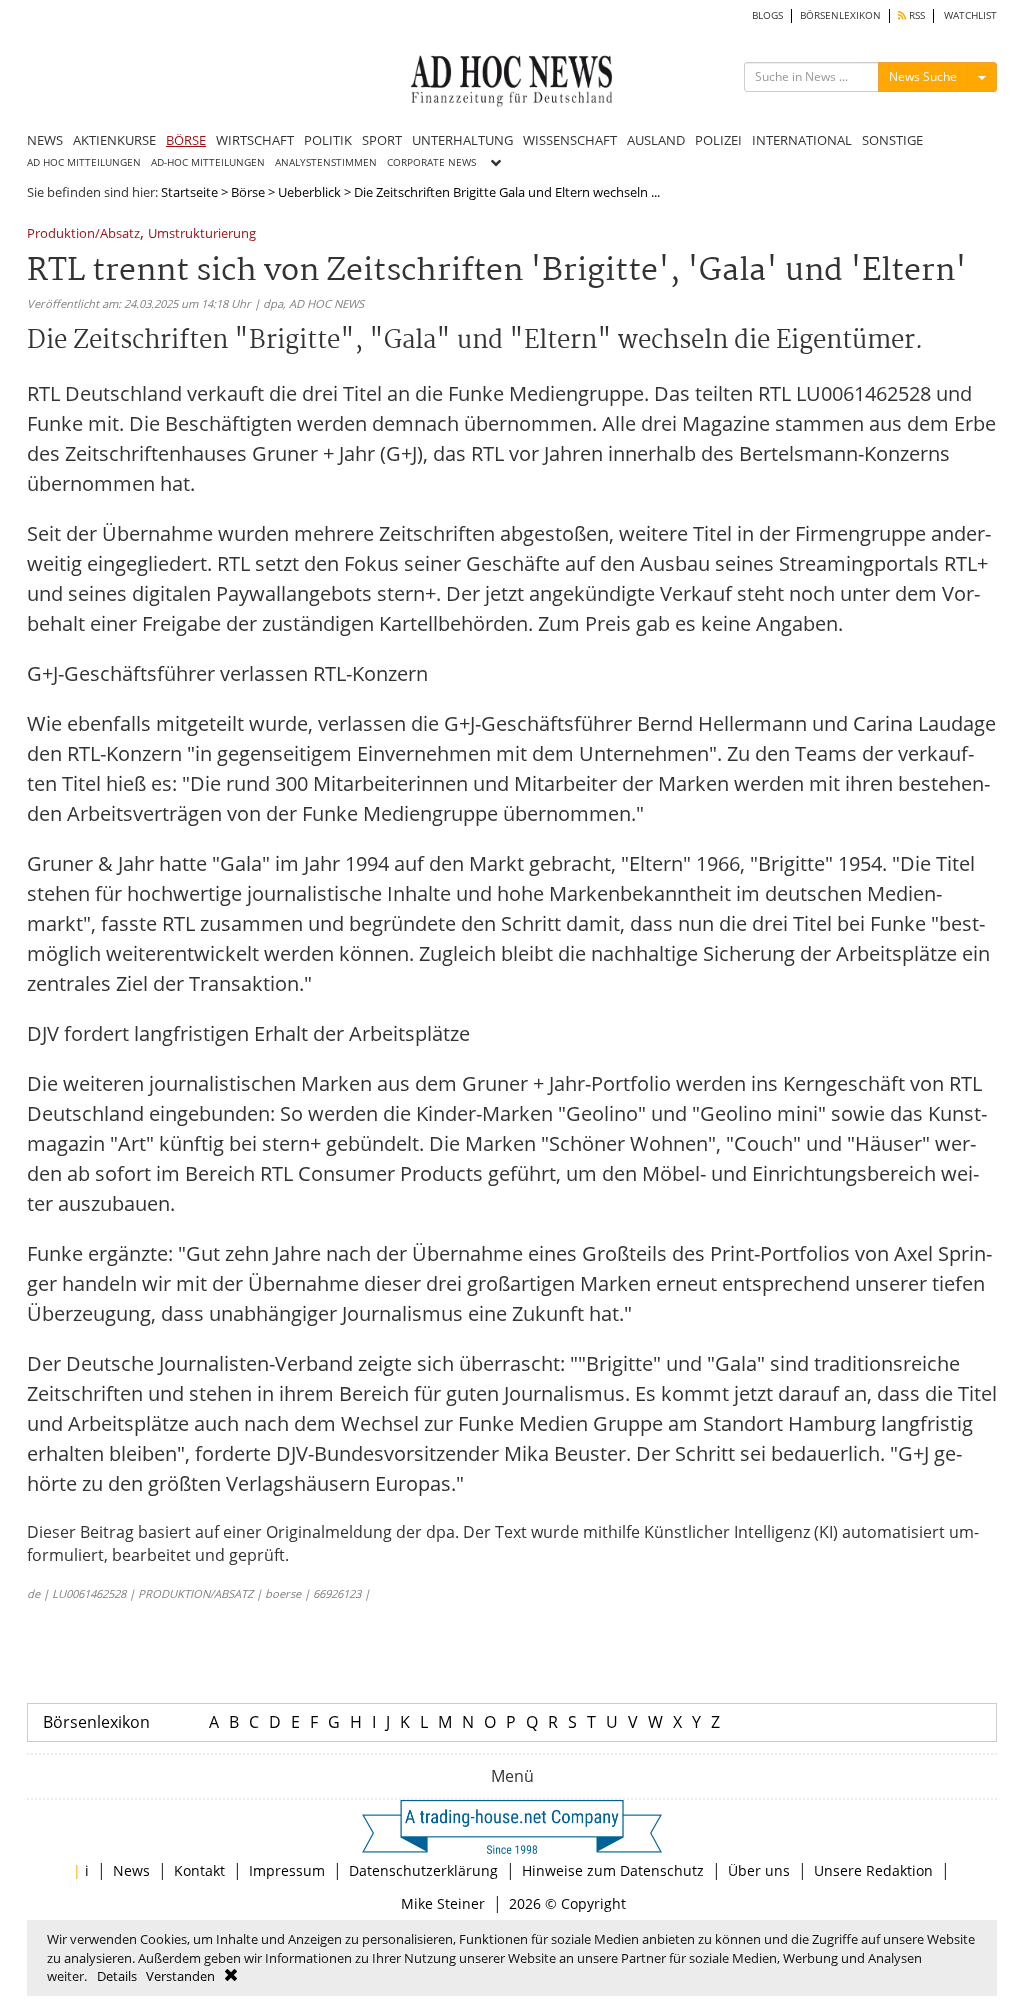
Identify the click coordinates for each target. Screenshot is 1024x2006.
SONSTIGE (892, 140)
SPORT (382, 140)
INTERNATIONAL (802, 140)
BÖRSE (186, 140)
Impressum (287, 1870)
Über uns (759, 1870)
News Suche (923, 76)
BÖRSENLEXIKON (840, 15)
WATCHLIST (970, 15)
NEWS (45, 140)
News (131, 1870)
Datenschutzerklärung (423, 1870)
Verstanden (180, 1976)
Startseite (189, 192)
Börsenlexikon (96, 1722)
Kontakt (199, 1870)
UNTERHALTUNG (462, 140)
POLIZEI (718, 140)
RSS (915, 15)
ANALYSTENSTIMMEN (326, 162)
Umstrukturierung (202, 234)
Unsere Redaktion (873, 1870)
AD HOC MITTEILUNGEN (84, 162)
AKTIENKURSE (114, 140)
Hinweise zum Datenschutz (613, 1870)
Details (117, 1976)
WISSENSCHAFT (570, 140)
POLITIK (328, 140)
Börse (248, 192)
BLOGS (767, 15)
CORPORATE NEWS (431, 162)
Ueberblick (309, 192)
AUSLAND (656, 140)
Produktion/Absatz (83, 234)
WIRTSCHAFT (255, 140)
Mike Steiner (443, 1903)
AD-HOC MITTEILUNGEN (208, 162)
